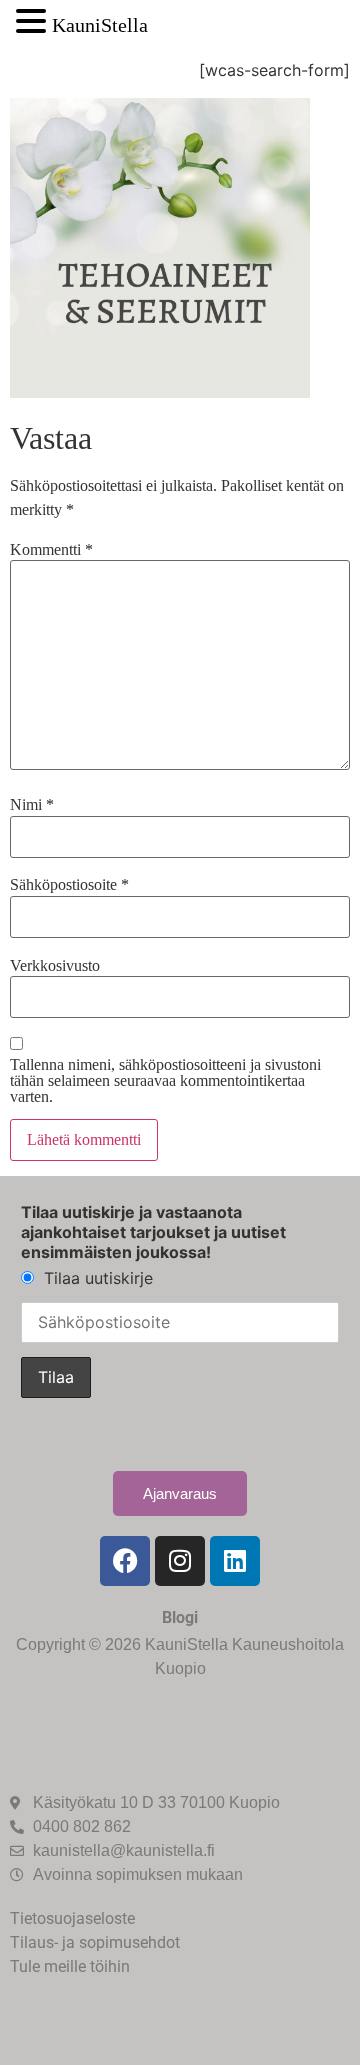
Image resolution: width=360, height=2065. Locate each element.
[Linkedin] (235, 1561)
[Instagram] (180, 1561)
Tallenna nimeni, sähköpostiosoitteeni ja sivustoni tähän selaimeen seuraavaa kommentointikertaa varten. (165, 1081)
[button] (34, 22)
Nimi (32, 805)
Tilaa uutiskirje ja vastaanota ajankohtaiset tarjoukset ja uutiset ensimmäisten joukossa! (153, 1232)
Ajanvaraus (180, 1493)
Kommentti (51, 550)
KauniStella (100, 25)
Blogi (180, 1617)
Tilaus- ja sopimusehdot (95, 1942)
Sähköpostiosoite (69, 885)
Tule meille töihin (70, 1966)
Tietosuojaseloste (72, 1918)
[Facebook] (125, 1561)
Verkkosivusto (55, 966)
